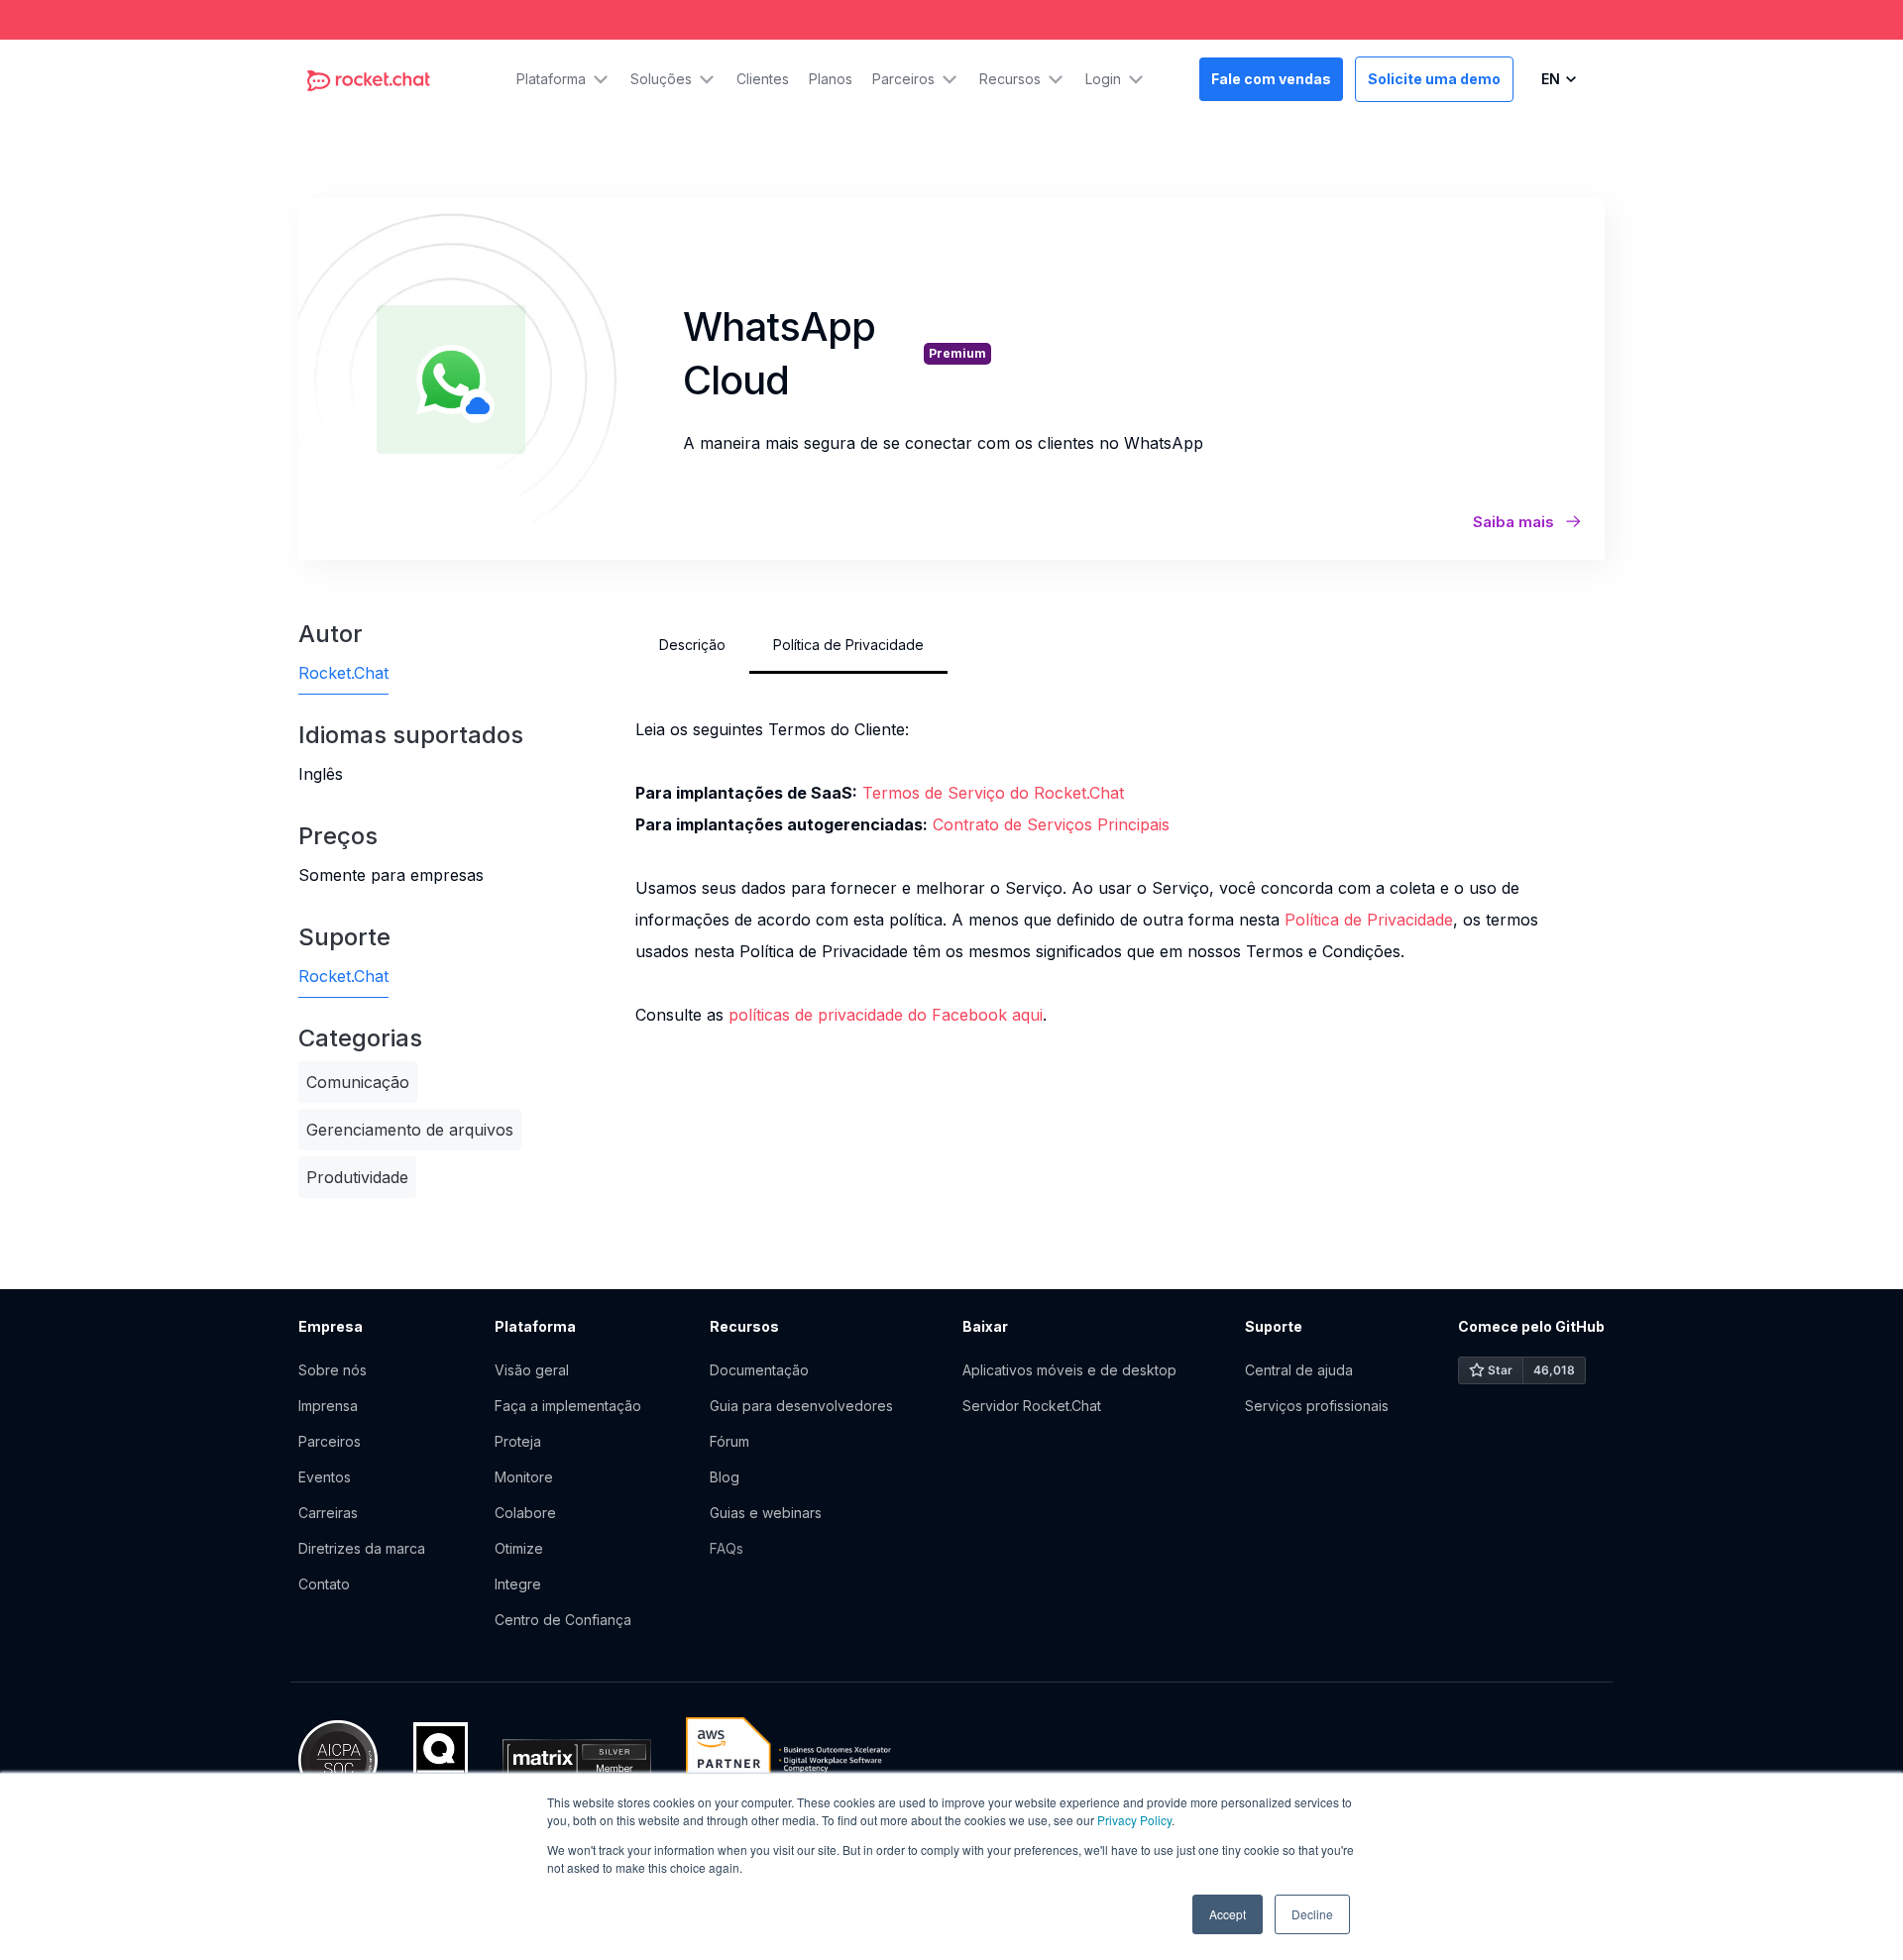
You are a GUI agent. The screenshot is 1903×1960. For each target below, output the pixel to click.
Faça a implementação (568, 1406)
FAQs (727, 1548)
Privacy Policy (1134, 1820)
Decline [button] (1312, 1914)
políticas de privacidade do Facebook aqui (886, 1015)
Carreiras (328, 1513)
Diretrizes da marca (362, 1548)
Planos (831, 79)
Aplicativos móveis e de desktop (1069, 1370)
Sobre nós (333, 1370)
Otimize (519, 1548)
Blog (725, 1477)
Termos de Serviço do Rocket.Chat (993, 793)
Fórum (729, 1441)
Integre (518, 1584)
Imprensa (328, 1406)
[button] (563, 79)
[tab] (692, 645)
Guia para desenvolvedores (801, 1406)
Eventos (325, 1477)
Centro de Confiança (563, 1620)
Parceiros (330, 1441)
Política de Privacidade (1369, 920)
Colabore (525, 1513)
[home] (369, 79)
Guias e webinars (766, 1513)
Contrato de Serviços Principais (1051, 824)
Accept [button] (1228, 1914)
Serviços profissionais (1317, 1406)
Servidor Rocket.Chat (1032, 1406)
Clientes (763, 79)
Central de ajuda (1299, 1370)
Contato (324, 1584)
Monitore (524, 1477)
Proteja (518, 1441)
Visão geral (532, 1370)
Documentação (759, 1370)
